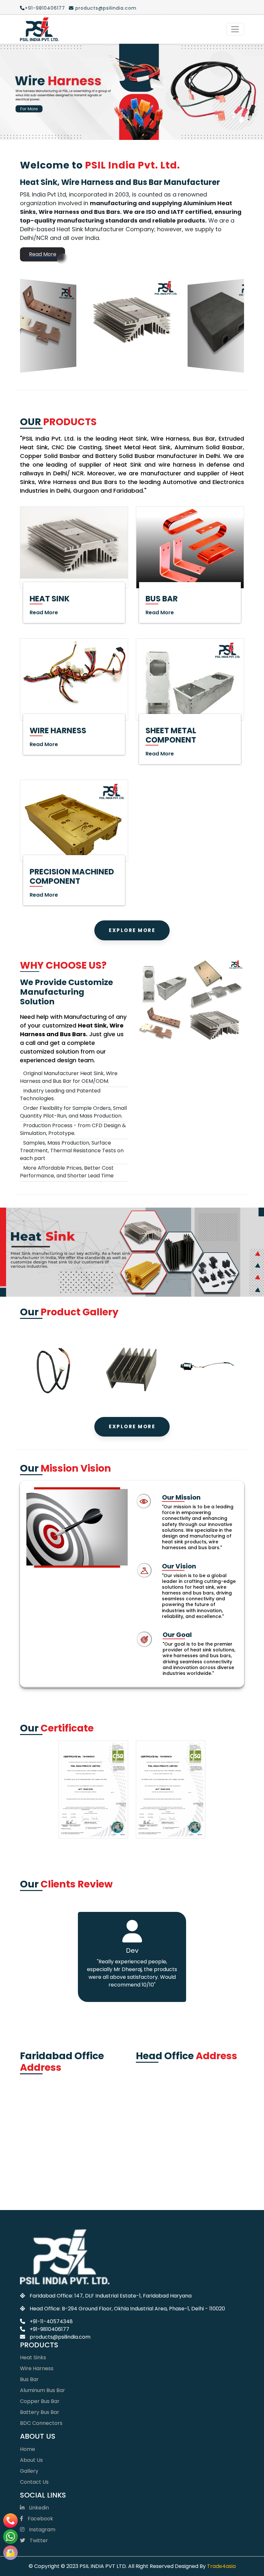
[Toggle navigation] (235, 29)
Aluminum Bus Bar (42, 2294)
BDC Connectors (41, 2327)
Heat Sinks (33, 2261)
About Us (31, 2364)
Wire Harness (37, 2272)
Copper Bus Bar (40, 2305)
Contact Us (34, 2386)
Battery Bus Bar (40, 2316)
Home (28, 2353)
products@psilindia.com (105, 8)
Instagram (42, 2433)
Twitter (38, 2444)
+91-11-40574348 (51, 2225)
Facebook (40, 2422)
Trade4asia (221, 2470)
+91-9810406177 (45, 8)
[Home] (39, 29)
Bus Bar (29, 2283)
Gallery (29, 2375)
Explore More (132, 834)
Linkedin (38, 2412)
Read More (43, 158)
